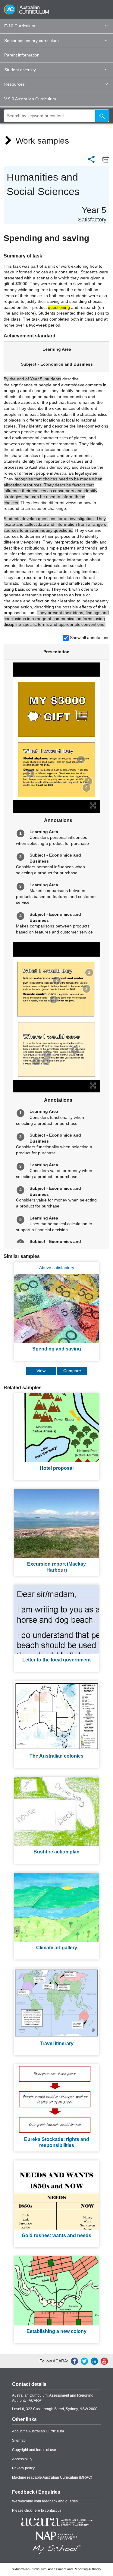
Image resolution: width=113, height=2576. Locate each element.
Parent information (22, 55)
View (41, 1371)
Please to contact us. (37, 2511)
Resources (14, 84)
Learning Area (57, 349)
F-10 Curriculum (20, 26)
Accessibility (22, 2459)
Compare (72, 1371)
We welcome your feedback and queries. (45, 2501)
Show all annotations (90, 638)
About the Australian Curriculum (38, 2431)
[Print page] (104, 159)
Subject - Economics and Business (57, 364)
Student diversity (20, 70)
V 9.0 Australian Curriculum (30, 99)
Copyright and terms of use (34, 2450)
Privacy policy (23, 2468)
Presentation (56, 652)
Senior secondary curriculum (31, 41)
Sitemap (19, 2441)
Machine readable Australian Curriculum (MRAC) (52, 2477)
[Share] (91, 159)
